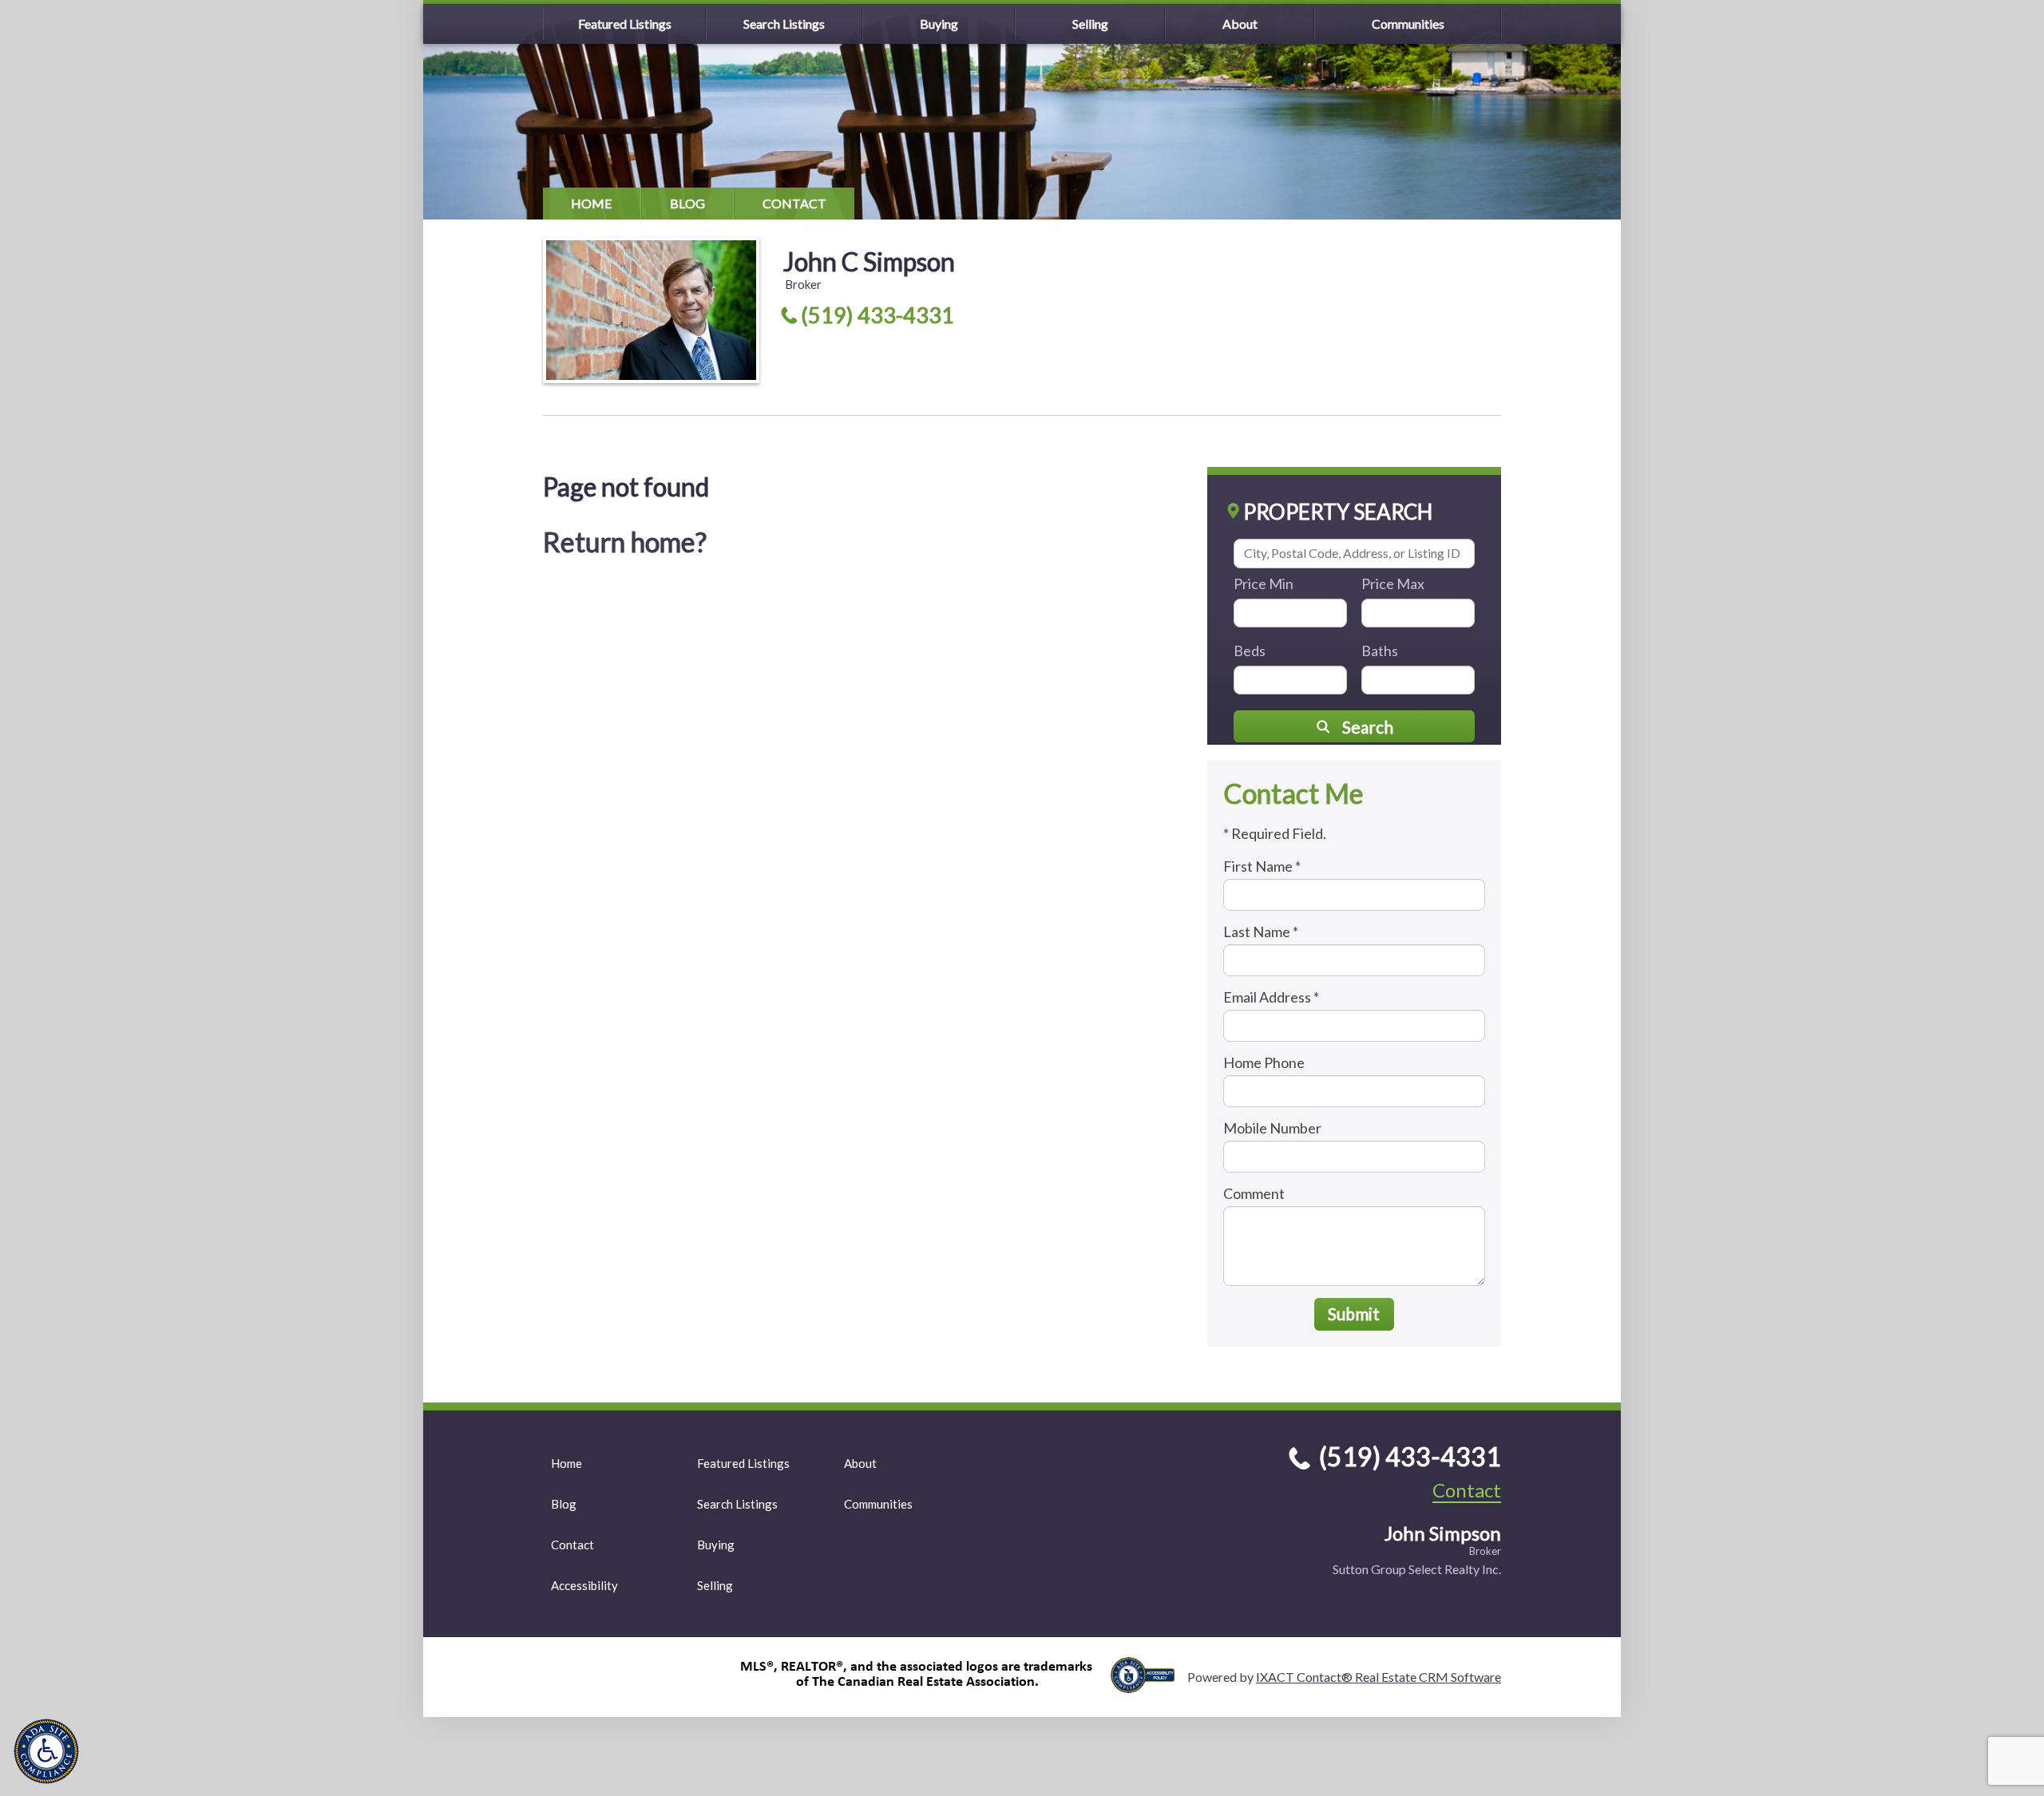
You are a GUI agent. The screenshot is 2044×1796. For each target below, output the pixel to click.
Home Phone (1264, 1062)
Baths (1380, 651)
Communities (1408, 24)
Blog (687, 203)
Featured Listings (625, 24)
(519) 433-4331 (877, 315)
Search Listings (784, 24)
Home (592, 203)
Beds (1250, 651)
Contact (794, 203)
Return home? (625, 542)
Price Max (1393, 584)
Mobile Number (1272, 1128)
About (1240, 24)
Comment (1254, 1193)
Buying (939, 24)
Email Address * (1271, 997)
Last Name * (1261, 932)
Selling (1090, 24)
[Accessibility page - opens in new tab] (1149, 1685)
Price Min (1264, 584)
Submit (1354, 1313)
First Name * (1262, 866)
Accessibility (584, 1585)
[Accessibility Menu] (46, 1751)
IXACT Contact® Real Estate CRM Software (1379, 1677)
